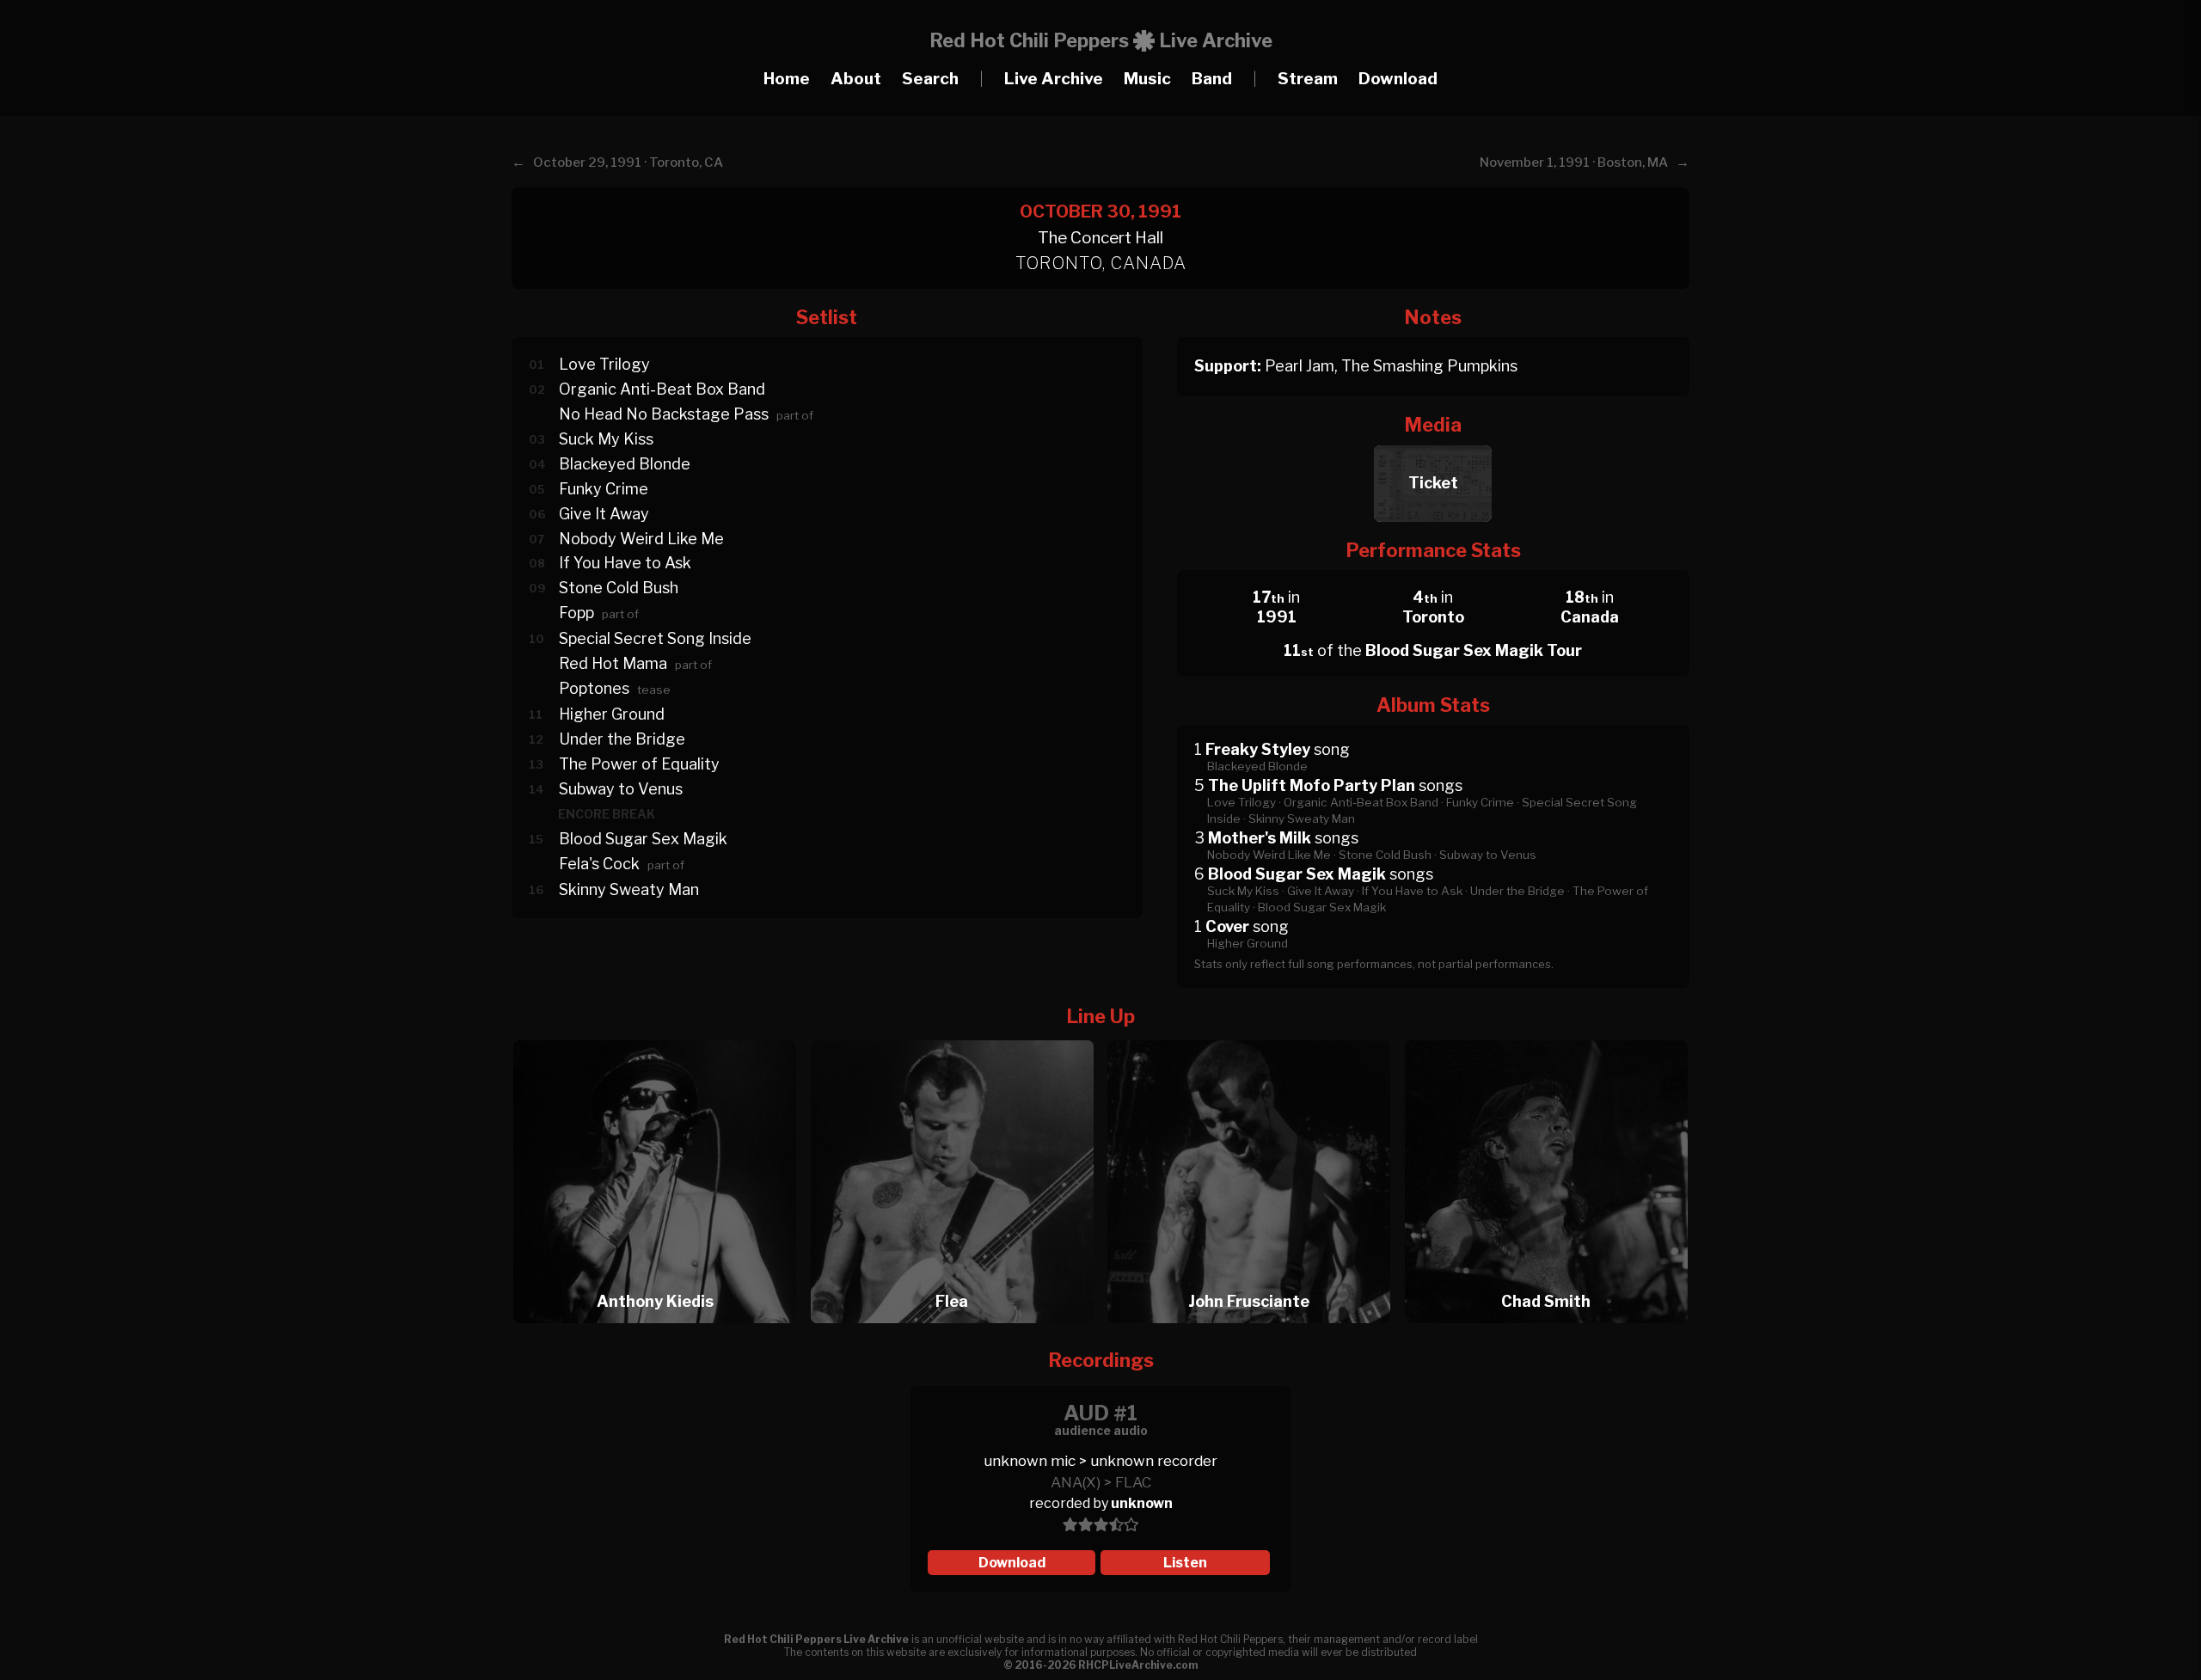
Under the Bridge (622, 739)
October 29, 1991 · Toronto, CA (628, 162)
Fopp (576, 613)
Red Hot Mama (613, 663)
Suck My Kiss (606, 439)
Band (1212, 79)
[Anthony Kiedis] (660, 1036)
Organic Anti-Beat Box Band (662, 389)
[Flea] (958, 1036)
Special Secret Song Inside (655, 638)
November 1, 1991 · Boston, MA (1574, 162)
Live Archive (1054, 79)
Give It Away (604, 514)
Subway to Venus (621, 789)
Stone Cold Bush (619, 588)
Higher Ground (612, 714)
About (856, 79)
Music (1147, 79)
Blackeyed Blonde (625, 464)
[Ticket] (1433, 441)
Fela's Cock (599, 864)
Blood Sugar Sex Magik (643, 839)
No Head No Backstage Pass (664, 414)
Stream (1308, 79)
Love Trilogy (604, 364)
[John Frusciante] (1254, 1036)
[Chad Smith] (1546, 1036)
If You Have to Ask (625, 563)
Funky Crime (604, 489)
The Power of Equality (639, 764)
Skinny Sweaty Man (629, 889)
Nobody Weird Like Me (641, 539)
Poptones (594, 688)
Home (787, 79)
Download (1398, 79)
